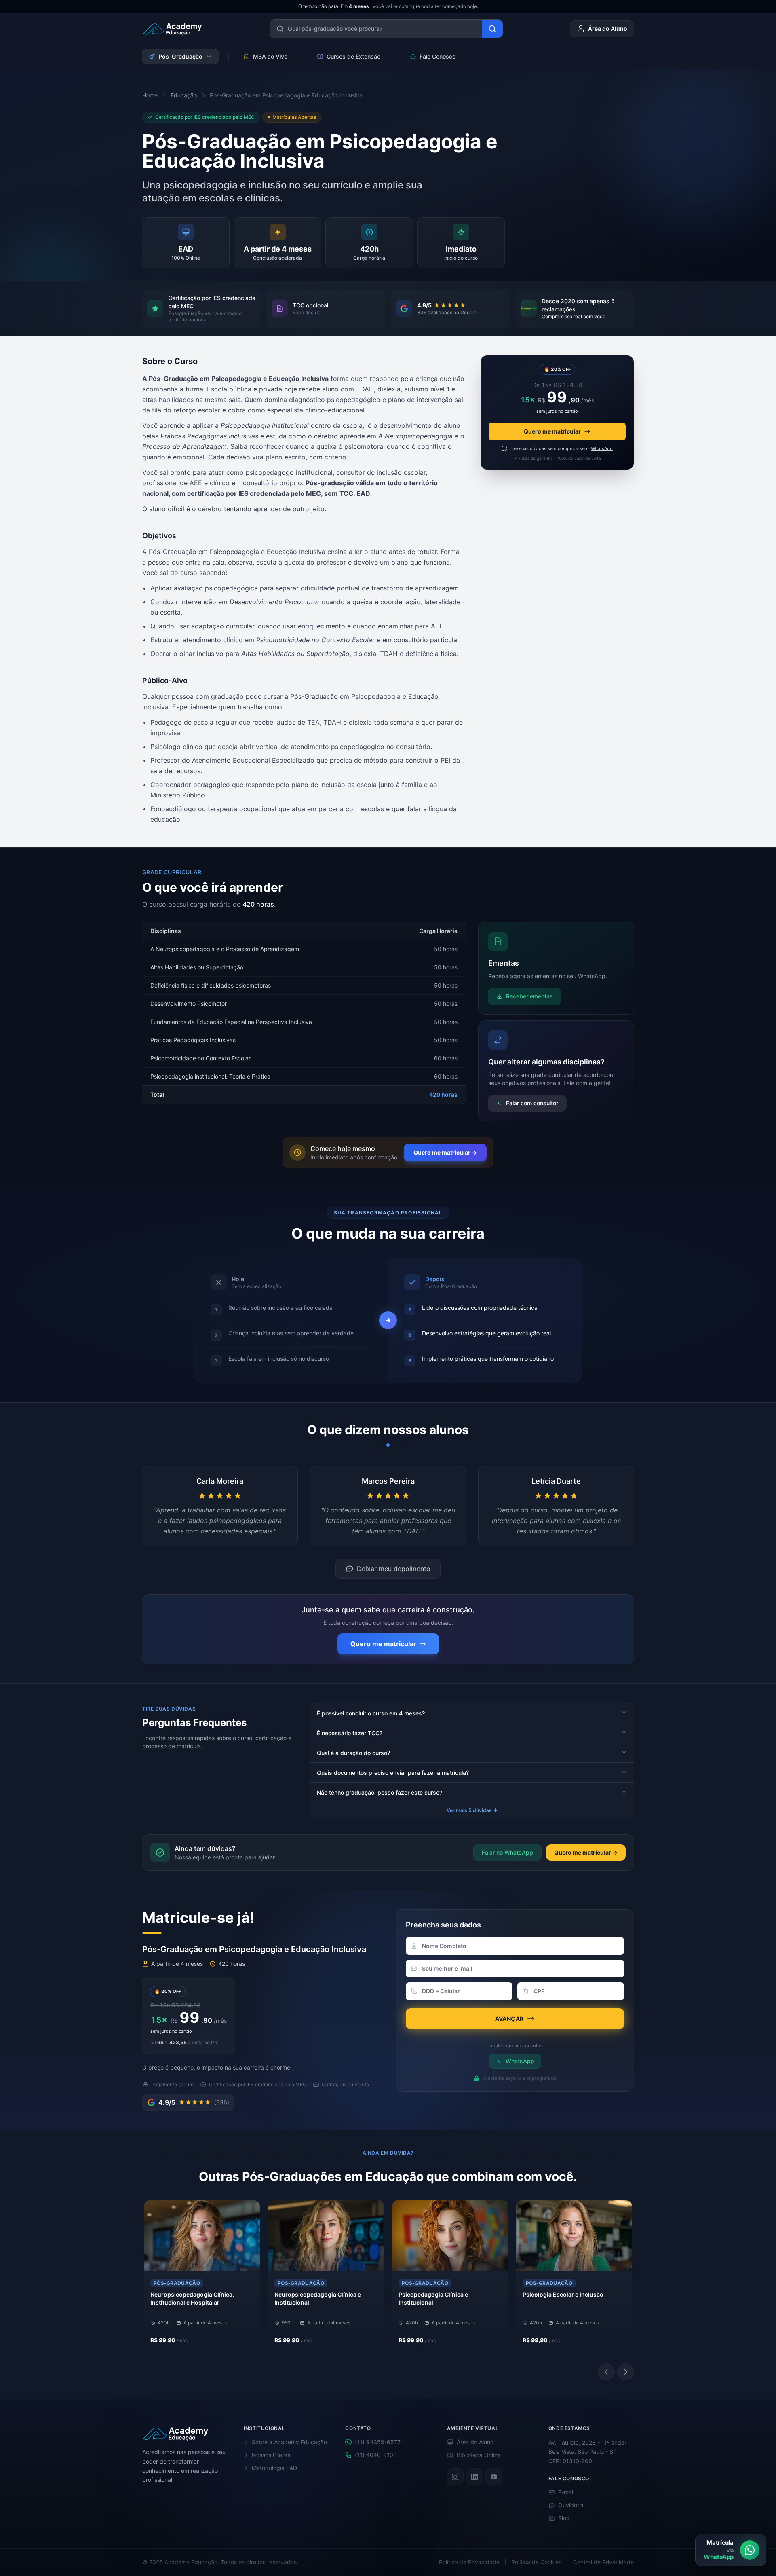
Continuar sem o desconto (388, 1343)
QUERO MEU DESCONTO (384, 1327)
